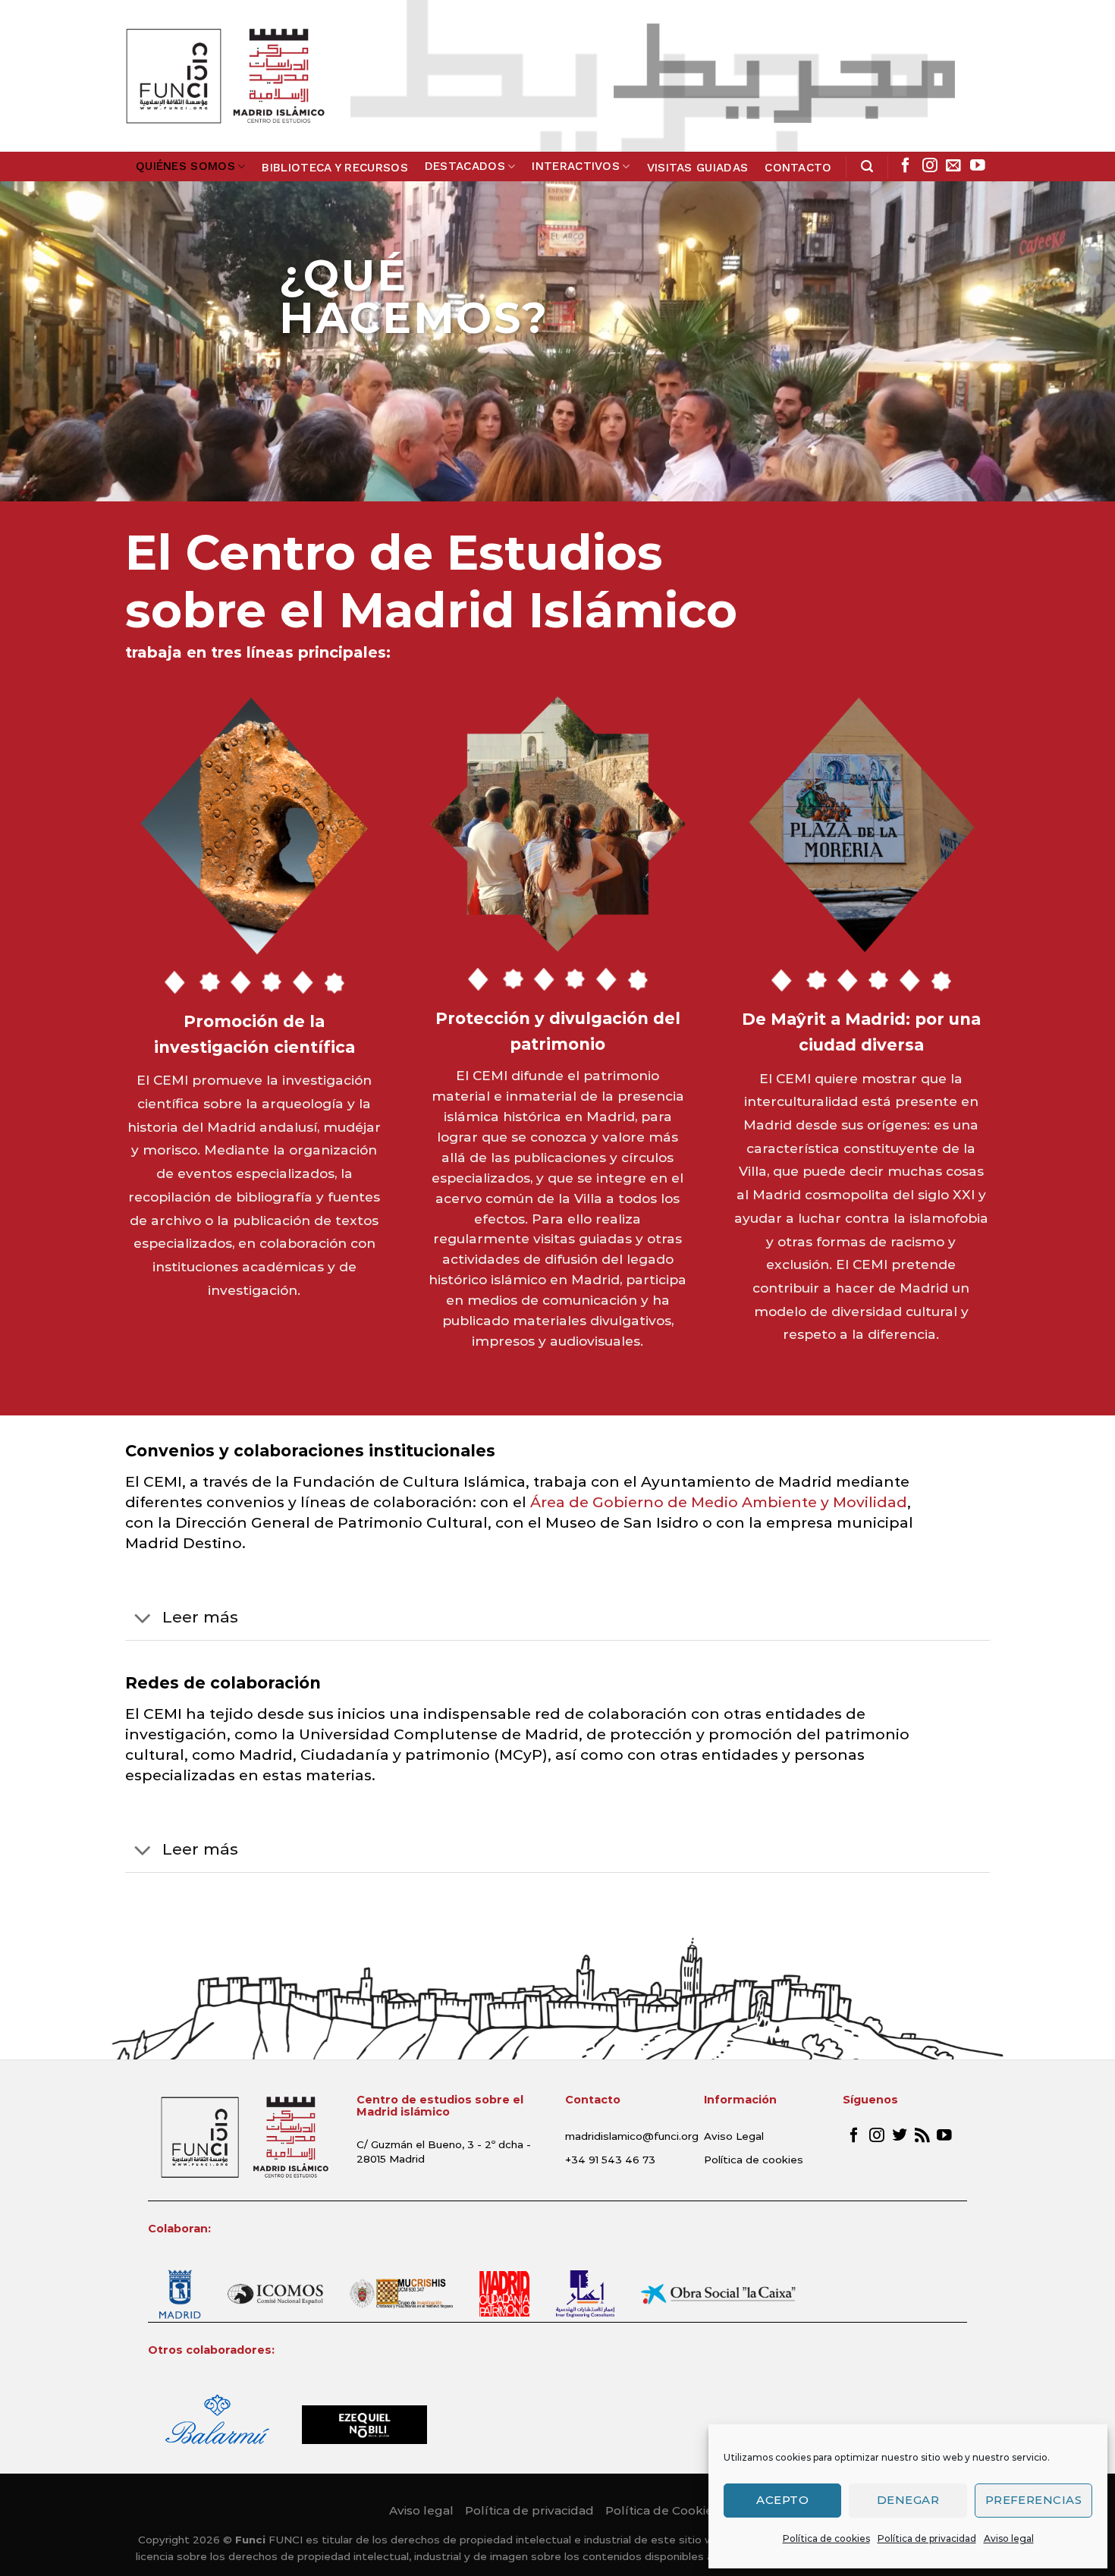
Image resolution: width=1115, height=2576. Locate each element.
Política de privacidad (927, 2538)
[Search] (867, 166)
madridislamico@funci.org (632, 2136)
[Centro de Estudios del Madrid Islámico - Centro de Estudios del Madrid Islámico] (225, 76)
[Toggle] (143, 1619)
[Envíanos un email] (953, 166)
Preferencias (1033, 2500)
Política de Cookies (662, 2510)
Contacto (798, 168)
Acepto (782, 2500)
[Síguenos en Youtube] (978, 166)
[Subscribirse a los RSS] (922, 2136)
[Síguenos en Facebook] (906, 166)
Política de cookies (826, 2538)
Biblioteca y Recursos (334, 168)
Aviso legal (1009, 2538)
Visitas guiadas (698, 168)
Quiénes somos (185, 166)
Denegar (908, 2500)
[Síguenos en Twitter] (900, 2136)
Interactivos (576, 166)
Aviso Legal (734, 2136)
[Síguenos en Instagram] (930, 166)
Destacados (465, 166)
